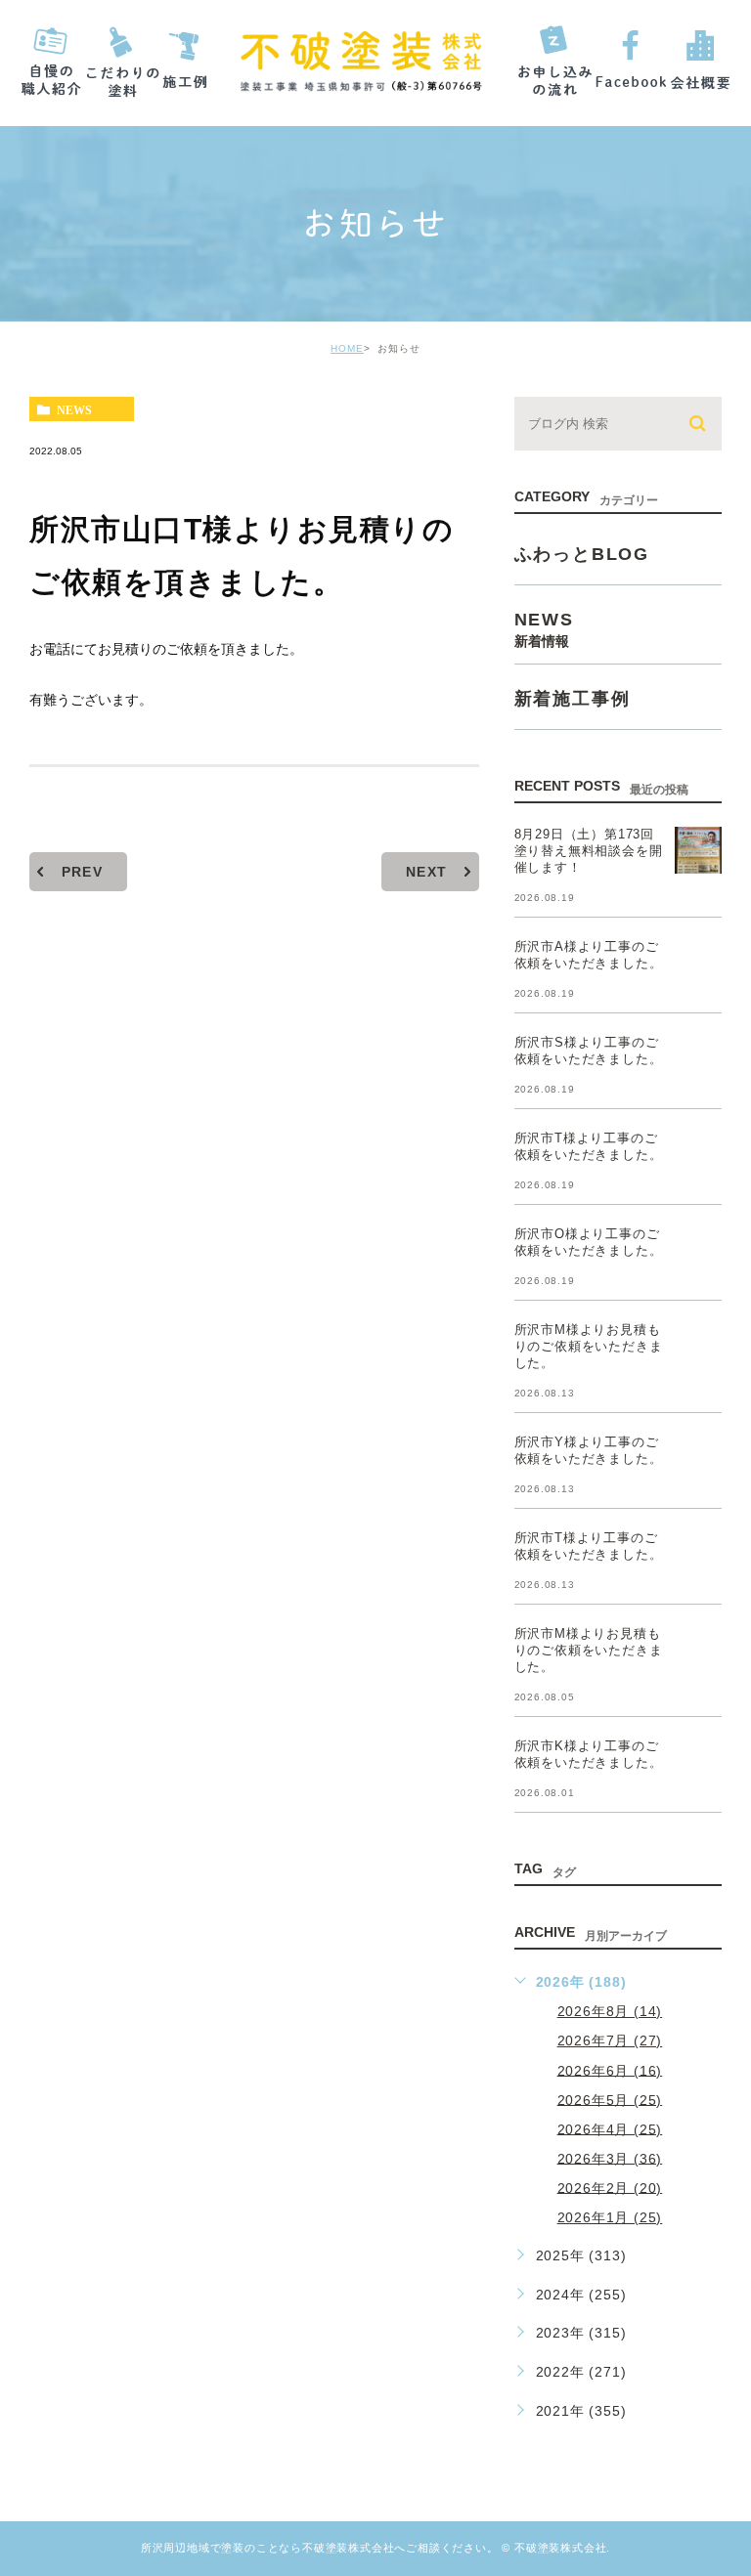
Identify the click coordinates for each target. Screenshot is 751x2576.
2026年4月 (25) (610, 2128)
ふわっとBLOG (582, 554)
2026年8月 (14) (610, 2011)
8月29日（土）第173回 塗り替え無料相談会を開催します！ (589, 851)
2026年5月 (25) (610, 2099)
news (74, 409)
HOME (347, 348)
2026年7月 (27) (610, 2040)
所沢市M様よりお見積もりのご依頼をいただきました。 (589, 1346)
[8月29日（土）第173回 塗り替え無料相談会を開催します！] (698, 850)
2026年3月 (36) (610, 2158)
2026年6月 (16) (610, 2070)
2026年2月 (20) (610, 2187)
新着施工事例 (573, 699)
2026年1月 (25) (610, 2217)
